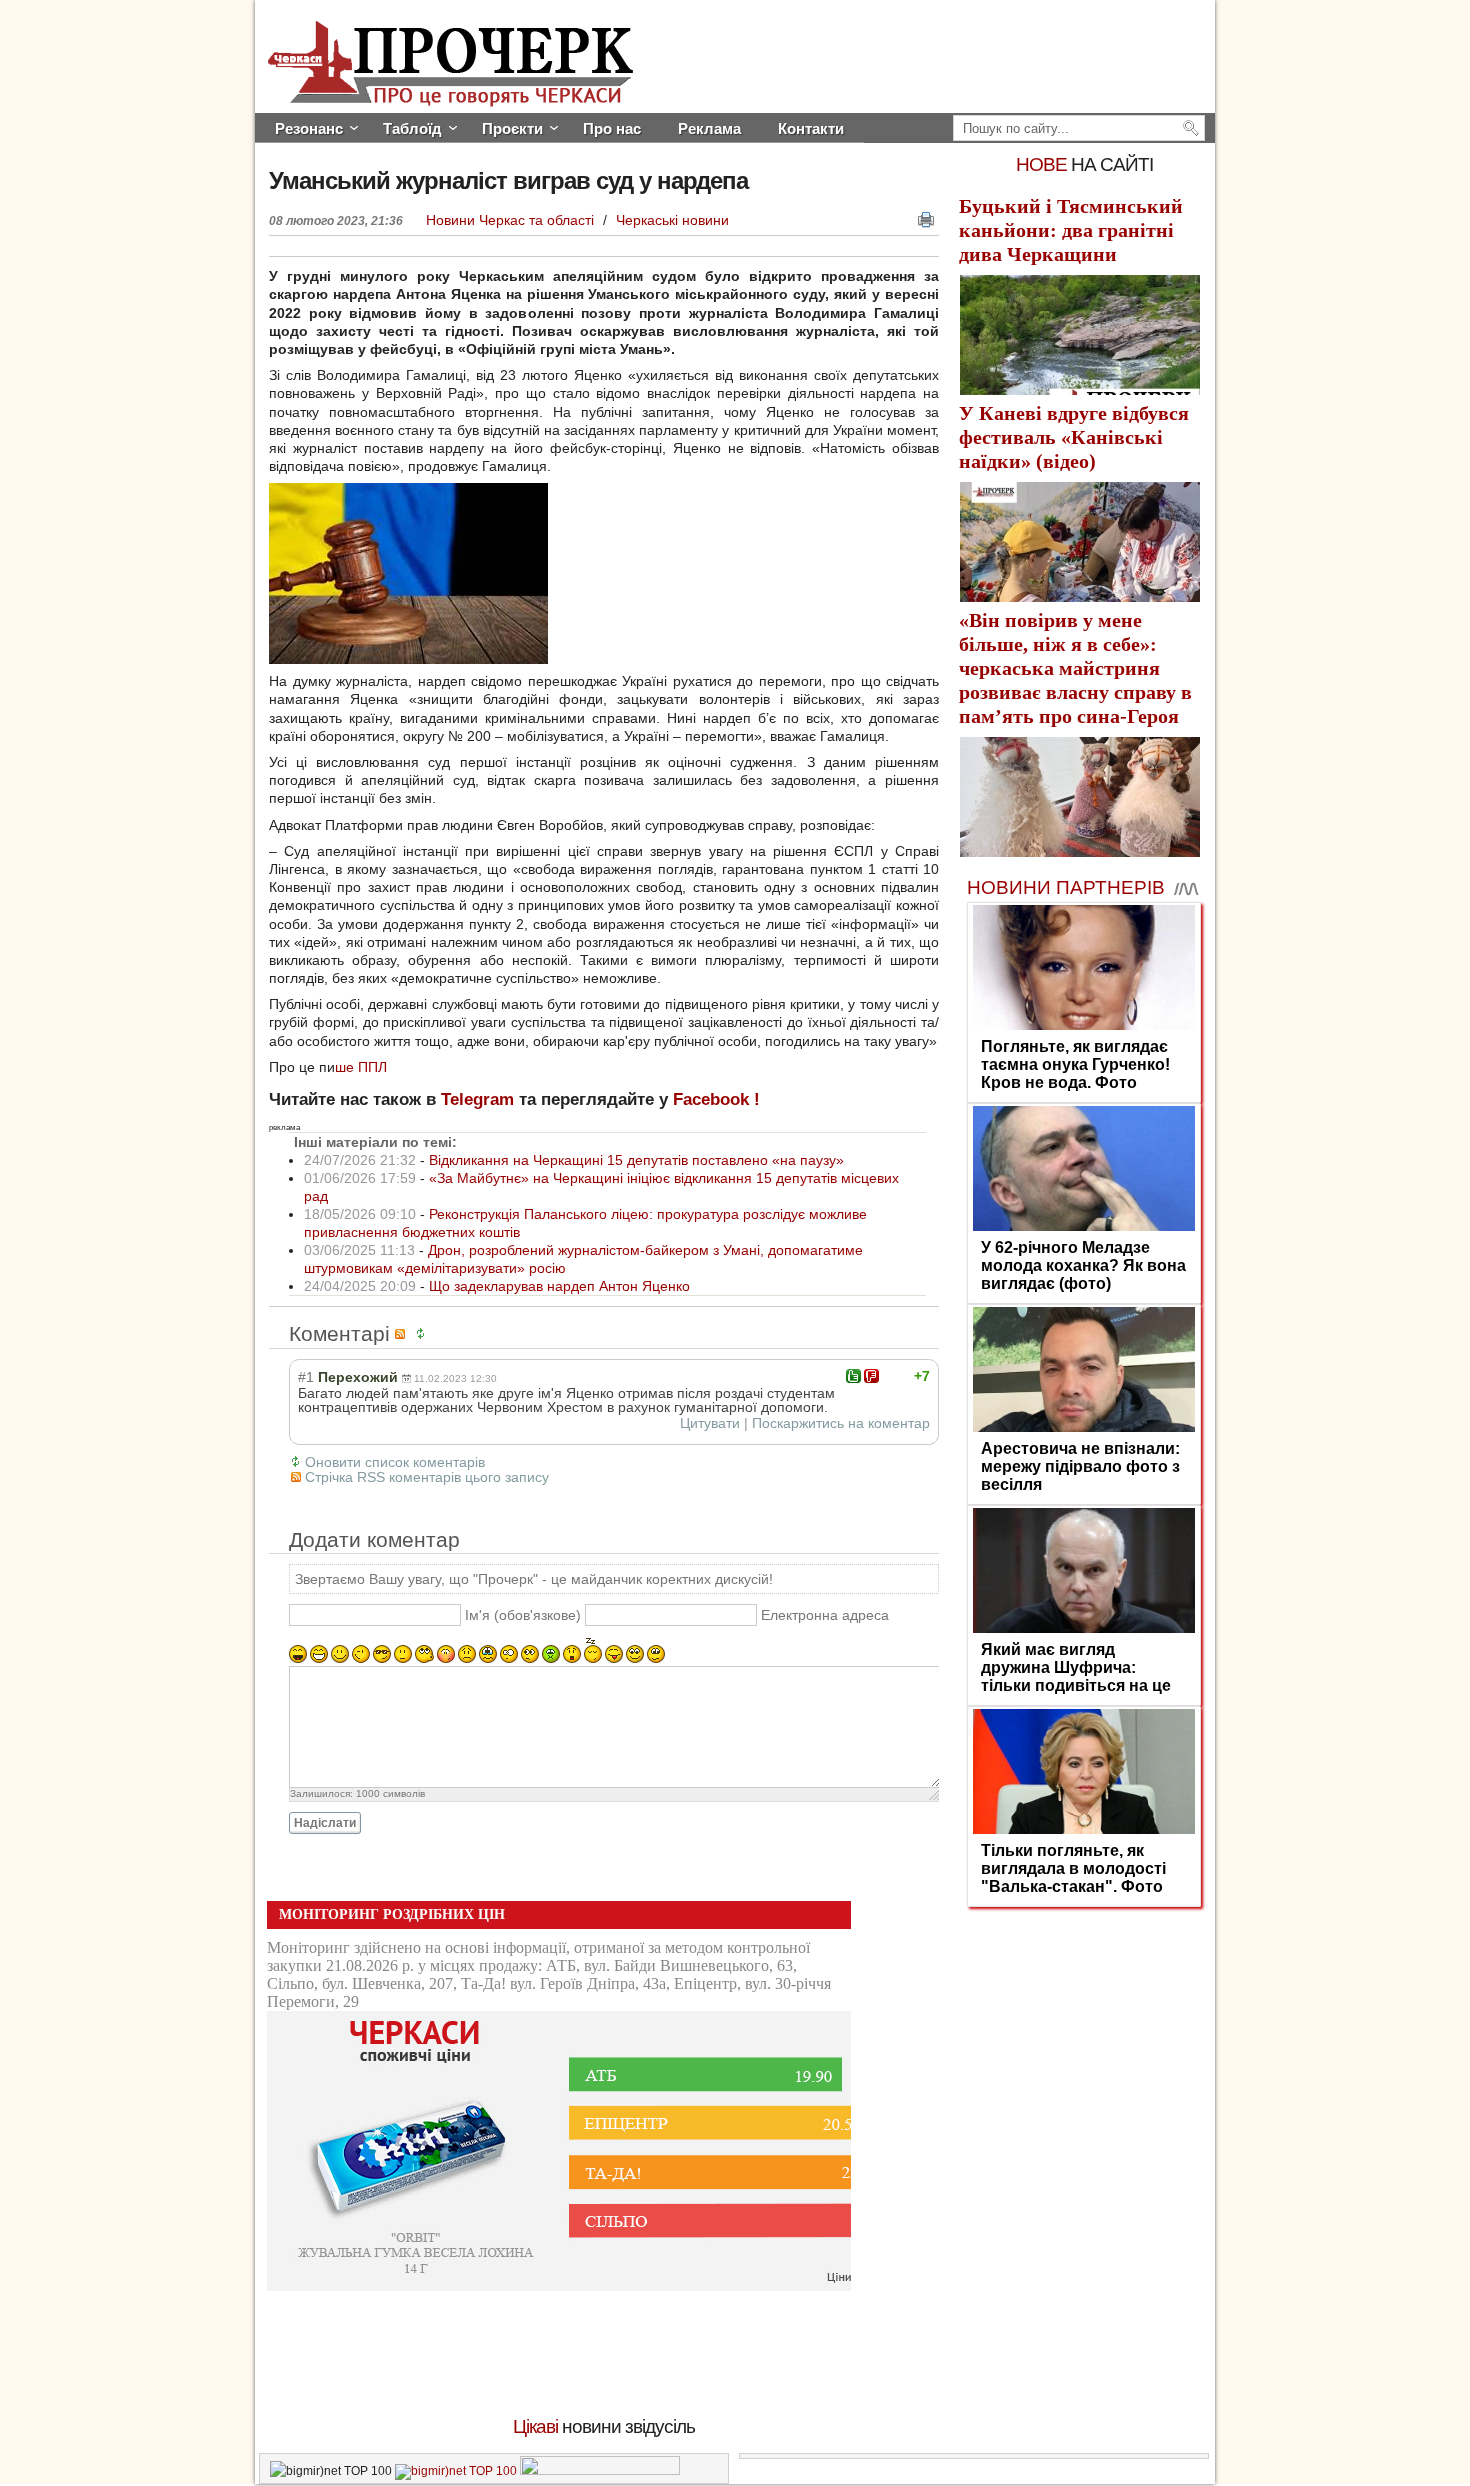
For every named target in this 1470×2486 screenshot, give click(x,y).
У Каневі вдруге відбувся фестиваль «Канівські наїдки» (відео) (1074, 437)
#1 (306, 1377)
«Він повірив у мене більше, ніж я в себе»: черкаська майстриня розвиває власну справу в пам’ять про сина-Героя (1075, 668)
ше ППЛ (361, 1067)
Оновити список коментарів (395, 1462)
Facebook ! (716, 1099)
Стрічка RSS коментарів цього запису (427, 1477)
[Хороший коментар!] (853, 1376)
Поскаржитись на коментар (841, 1423)
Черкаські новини (672, 220)
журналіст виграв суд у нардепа (508, 180)
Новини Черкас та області (512, 220)
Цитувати (710, 1423)
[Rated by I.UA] (600, 2471)
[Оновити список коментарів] (424, 1333)
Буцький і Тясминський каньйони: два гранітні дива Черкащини (1071, 230)
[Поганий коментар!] (871, 1376)
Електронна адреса (825, 1615)
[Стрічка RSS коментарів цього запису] (403, 1333)
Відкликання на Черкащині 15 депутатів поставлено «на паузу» (636, 1160)
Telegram (477, 1099)
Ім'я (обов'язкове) (523, 1615)
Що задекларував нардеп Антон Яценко (559, 1286)
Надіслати (325, 1823)
